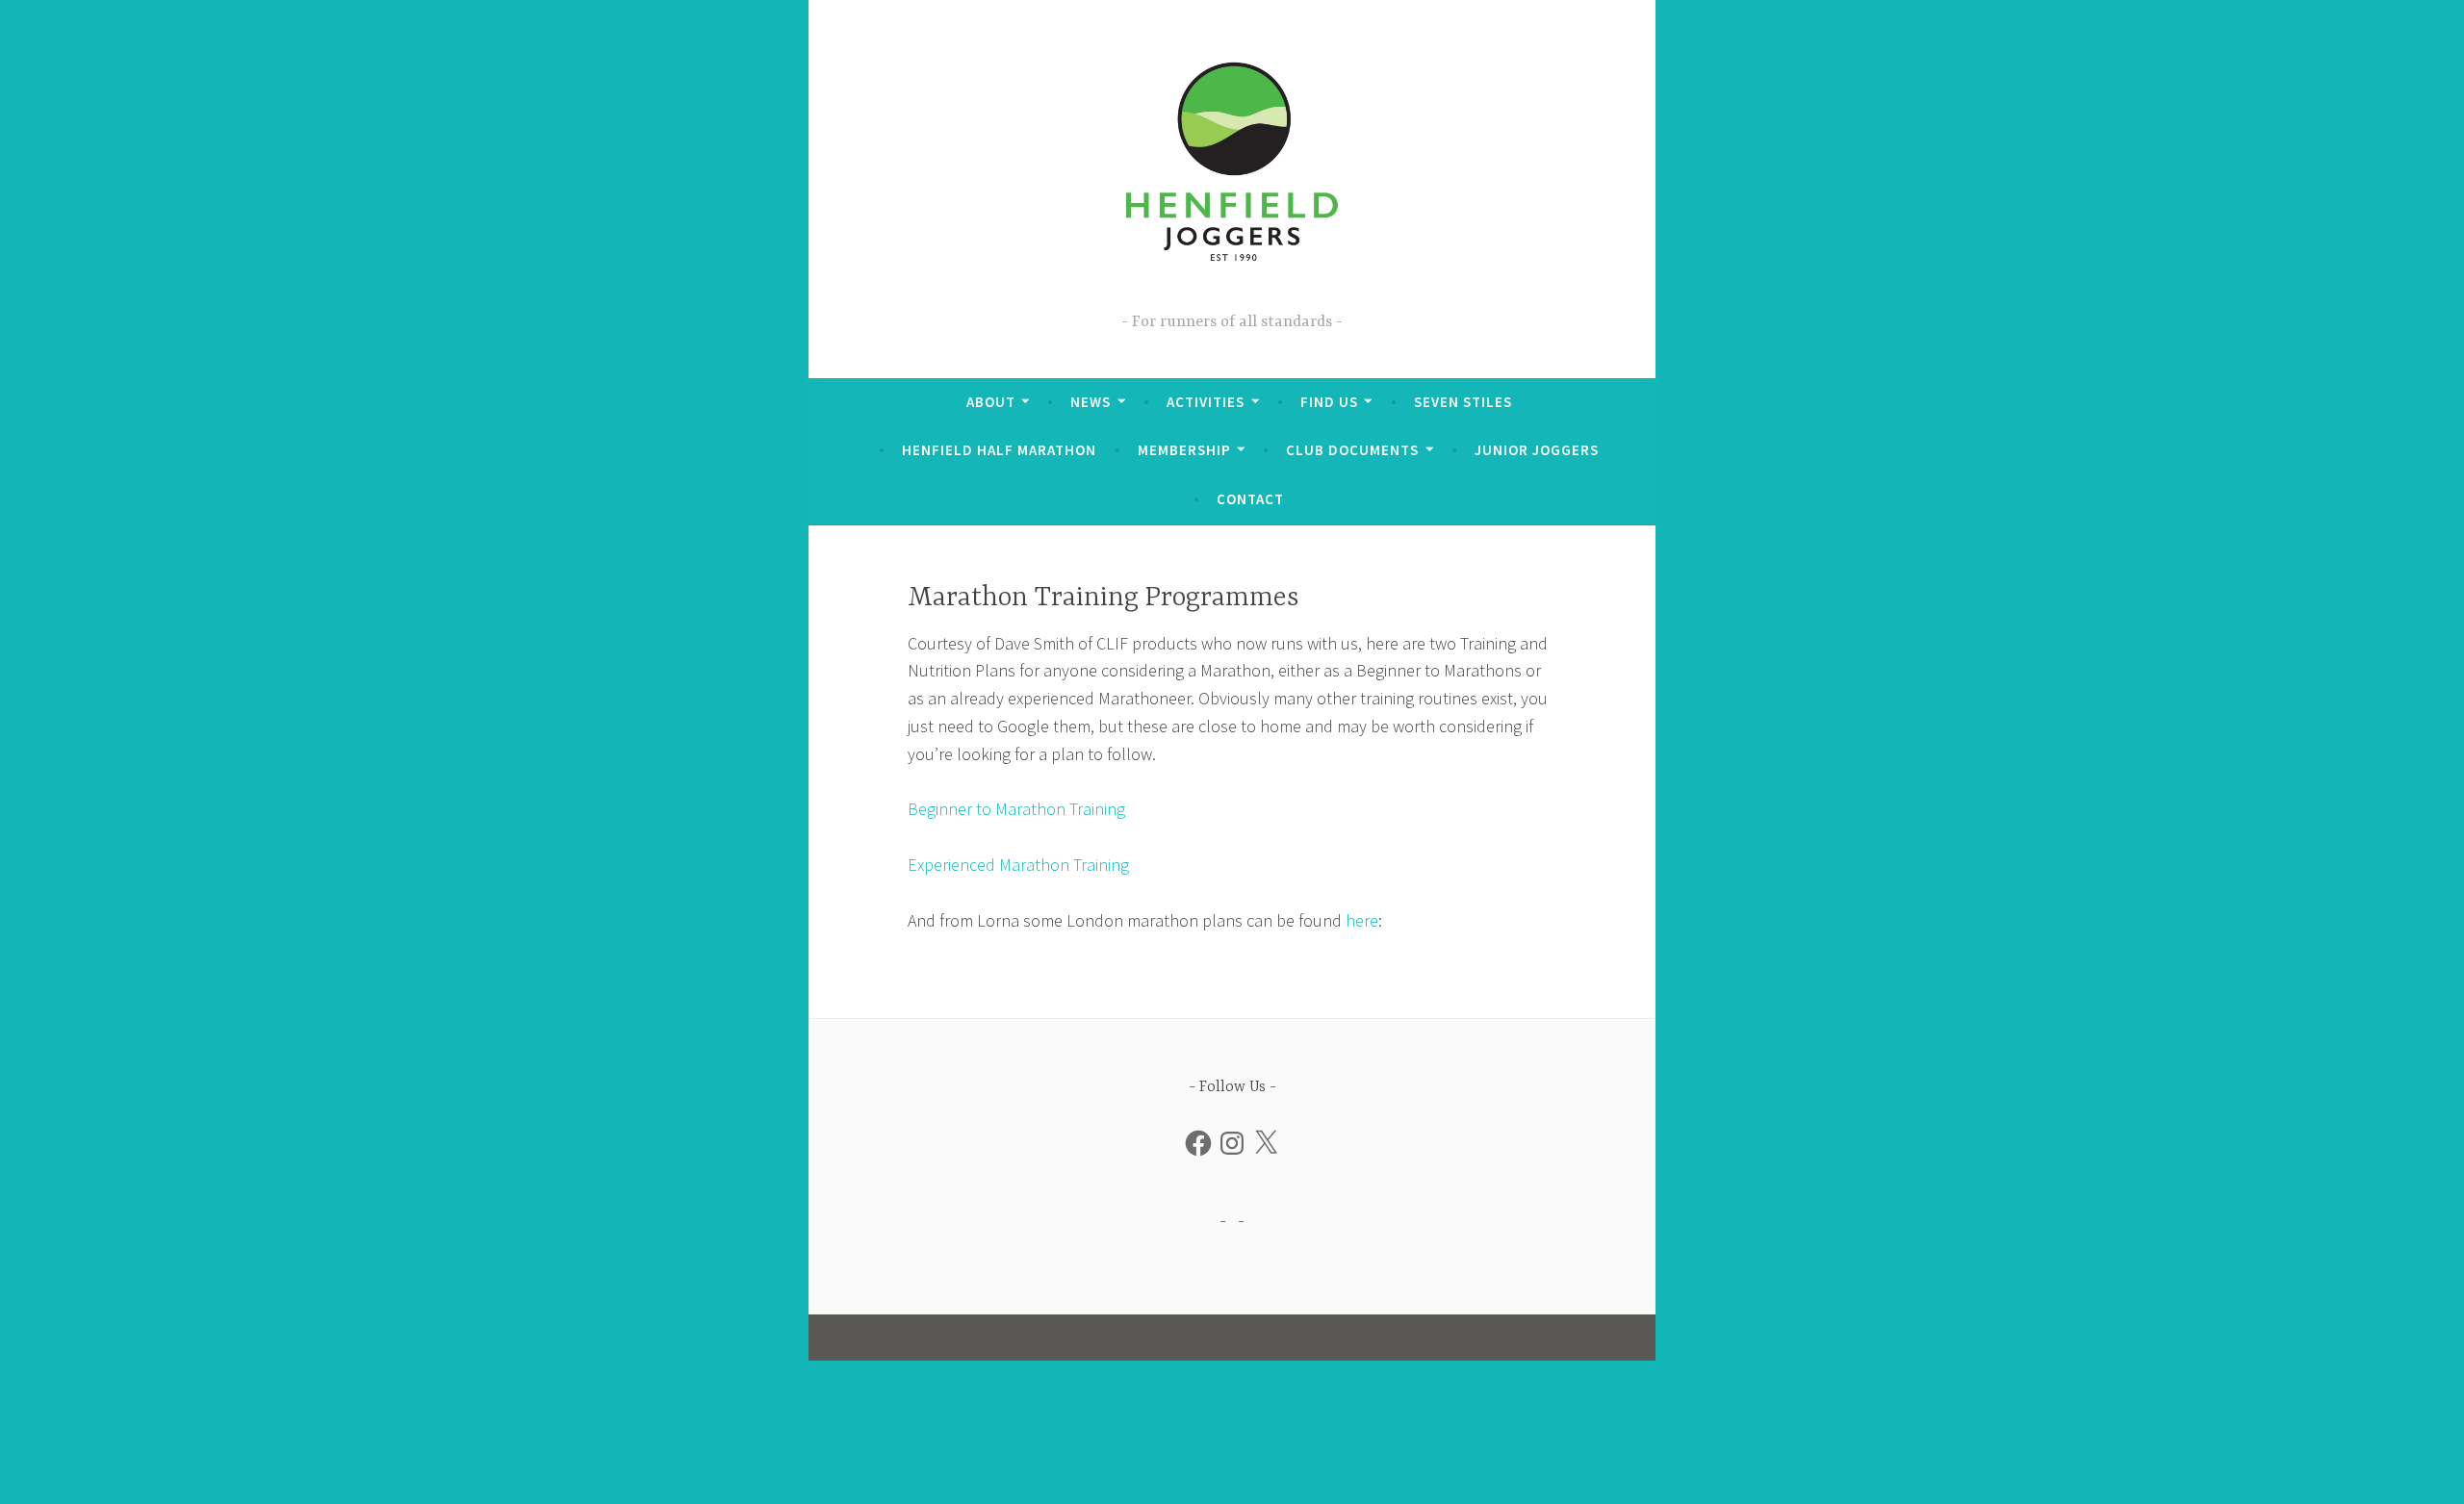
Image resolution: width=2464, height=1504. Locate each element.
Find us (1329, 402)
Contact (1250, 499)
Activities (1206, 402)
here (1362, 920)
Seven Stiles (1463, 402)
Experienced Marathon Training (1018, 865)
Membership (1184, 450)
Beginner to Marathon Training (1016, 809)
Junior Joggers (1537, 450)
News (1091, 402)
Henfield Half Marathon (999, 450)
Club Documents (1352, 450)
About (991, 402)
